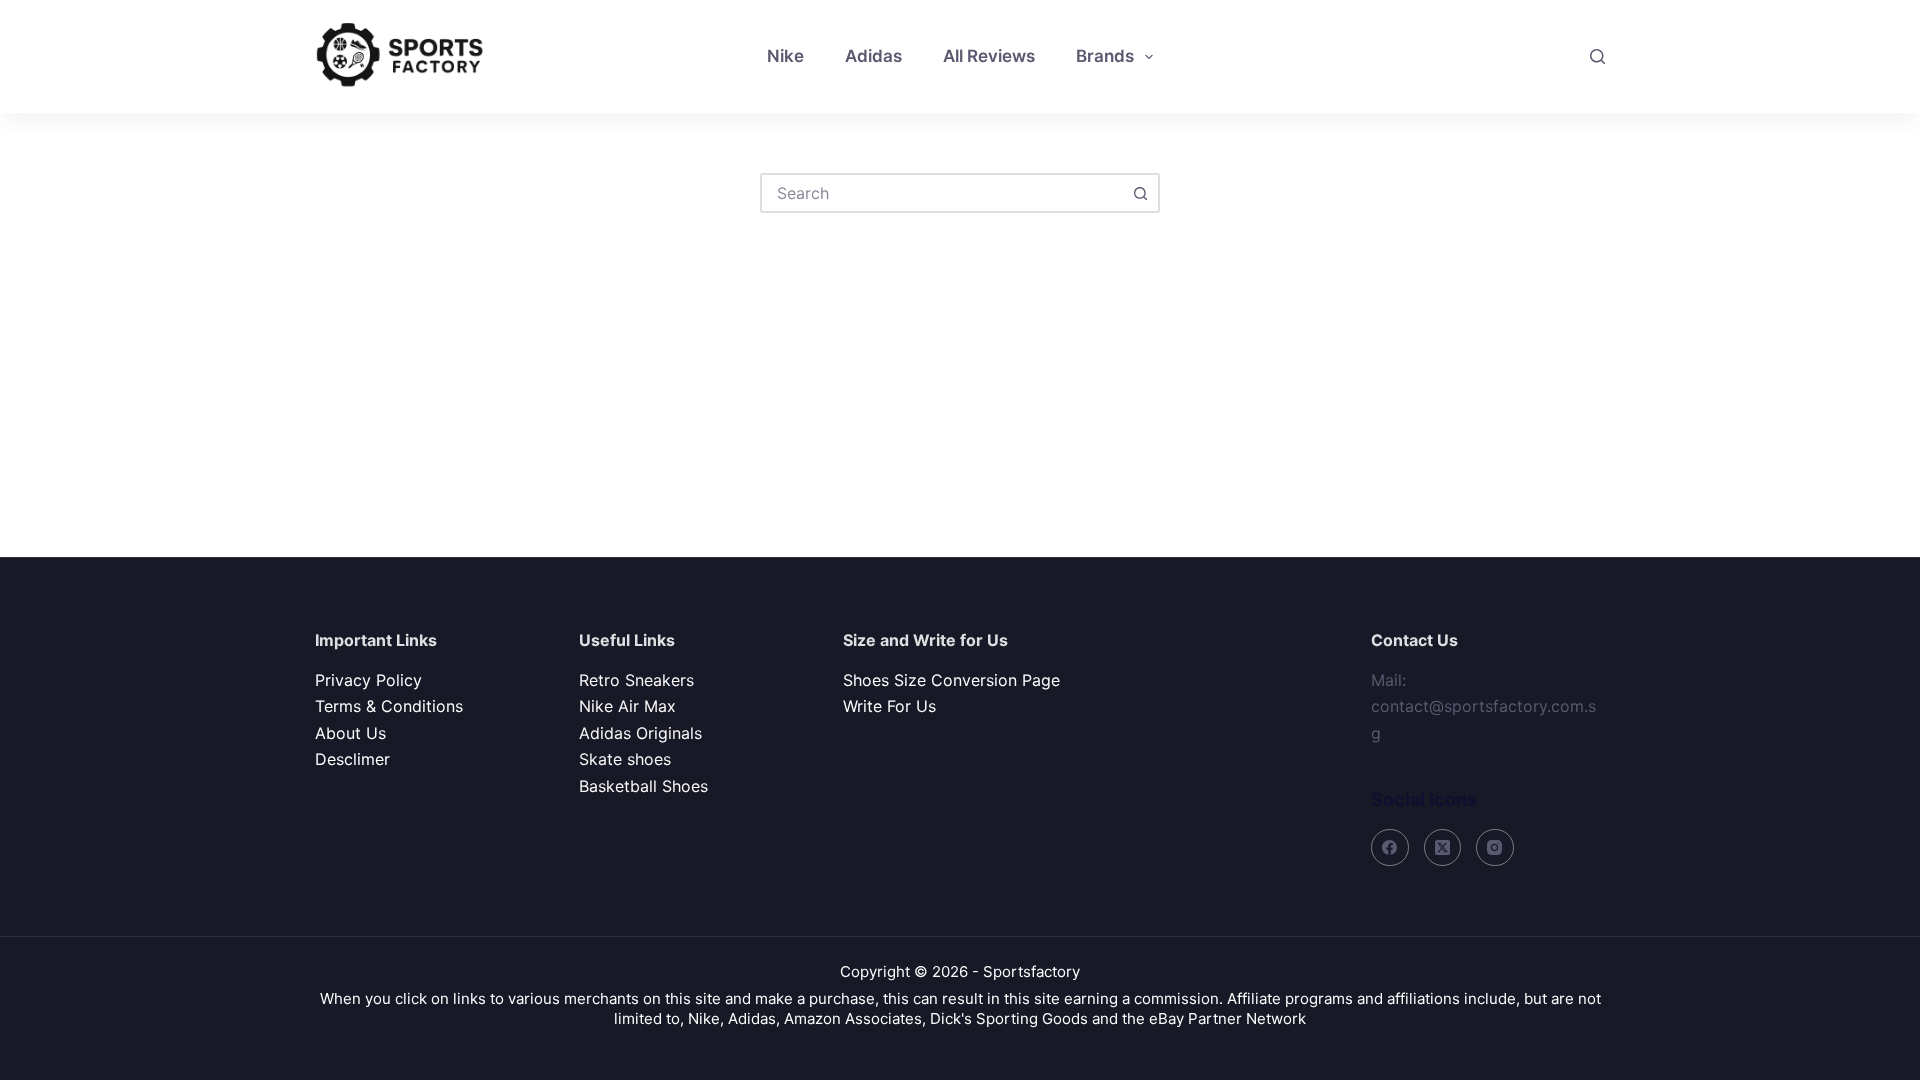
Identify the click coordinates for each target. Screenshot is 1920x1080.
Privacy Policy (368, 680)
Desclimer (352, 759)
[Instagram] (1495, 848)
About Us (350, 733)
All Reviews (989, 56)
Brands (1105, 56)
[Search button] (1140, 193)
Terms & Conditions (389, 706)
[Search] (1597, 56)
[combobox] (942, 193)
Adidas (873, 56)
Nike (785, 56)
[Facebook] (1390, 848)
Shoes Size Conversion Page (951, 680)
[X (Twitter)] (1443, 848)
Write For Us (889, 706)
